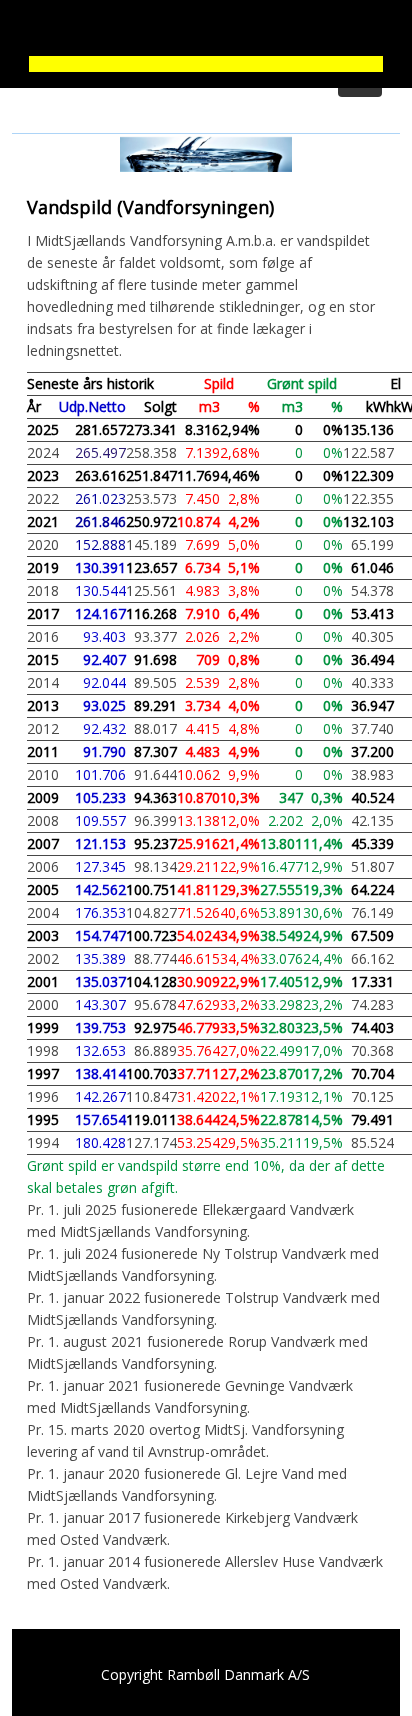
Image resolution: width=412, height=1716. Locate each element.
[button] (206, 30)
